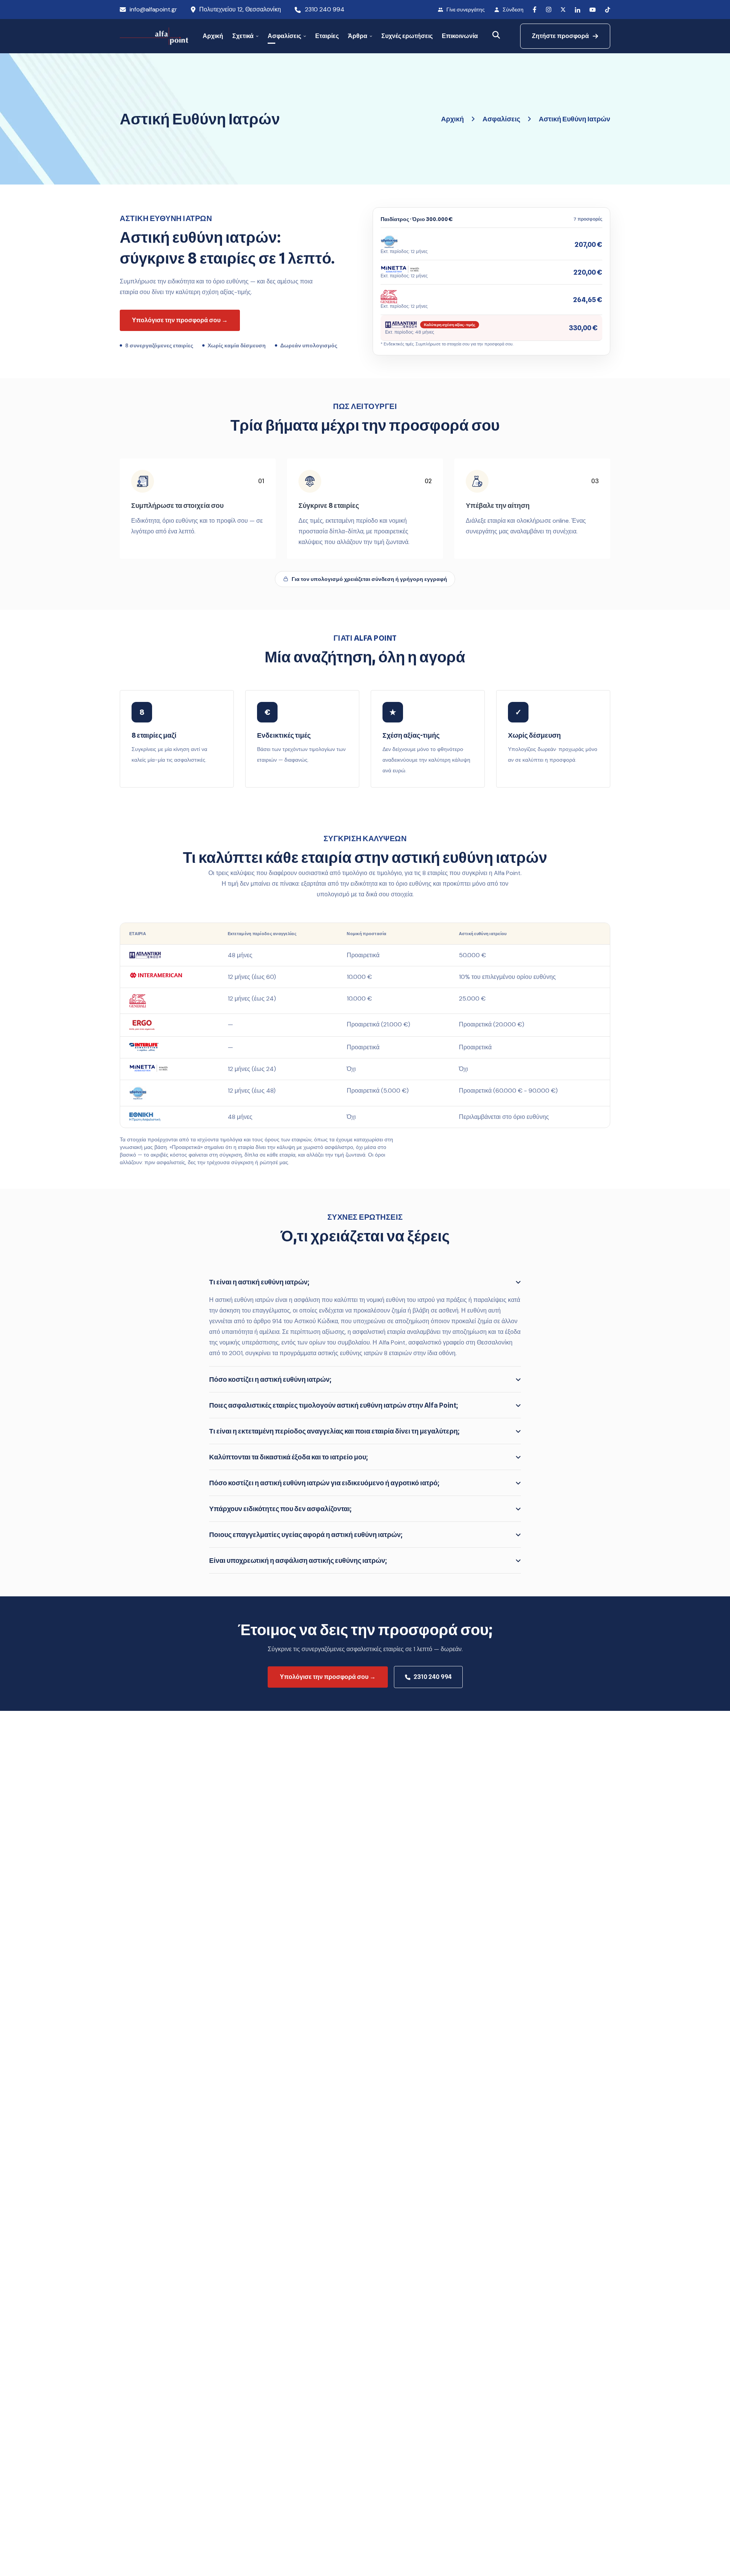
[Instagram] (548, 10)
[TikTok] (608, 10)
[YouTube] (593, 10)
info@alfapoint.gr (153, 9)
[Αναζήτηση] (496, 35)
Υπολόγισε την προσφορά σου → (328, 1677)
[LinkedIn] (578, 10)
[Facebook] (535, 10)
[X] (563, 10)
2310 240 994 (325, 9)
